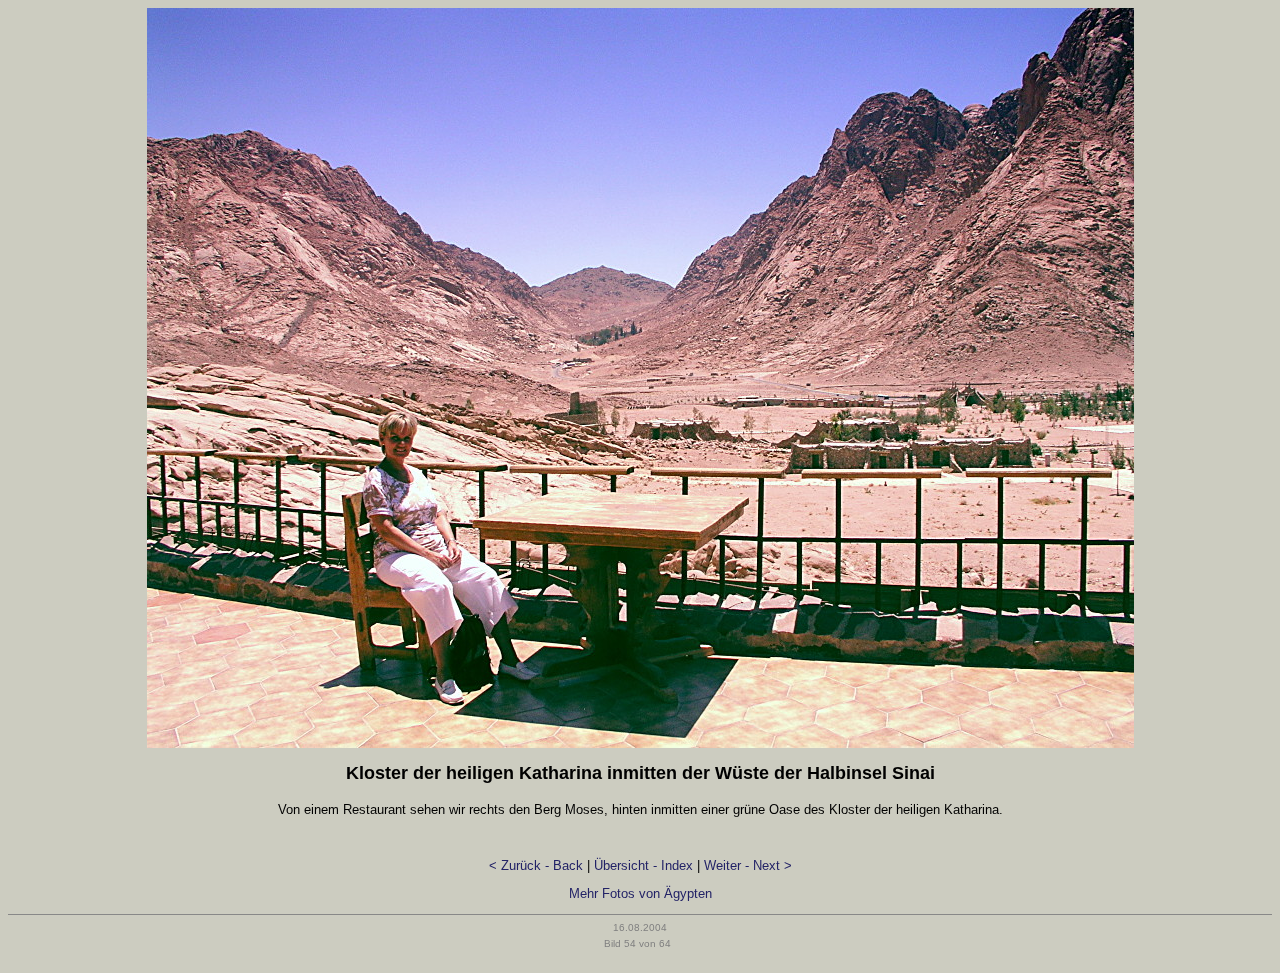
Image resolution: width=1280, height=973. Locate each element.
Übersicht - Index (643, 865)
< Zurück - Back (536, 865)
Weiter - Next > (748, 865)
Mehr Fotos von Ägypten (640, 893)
